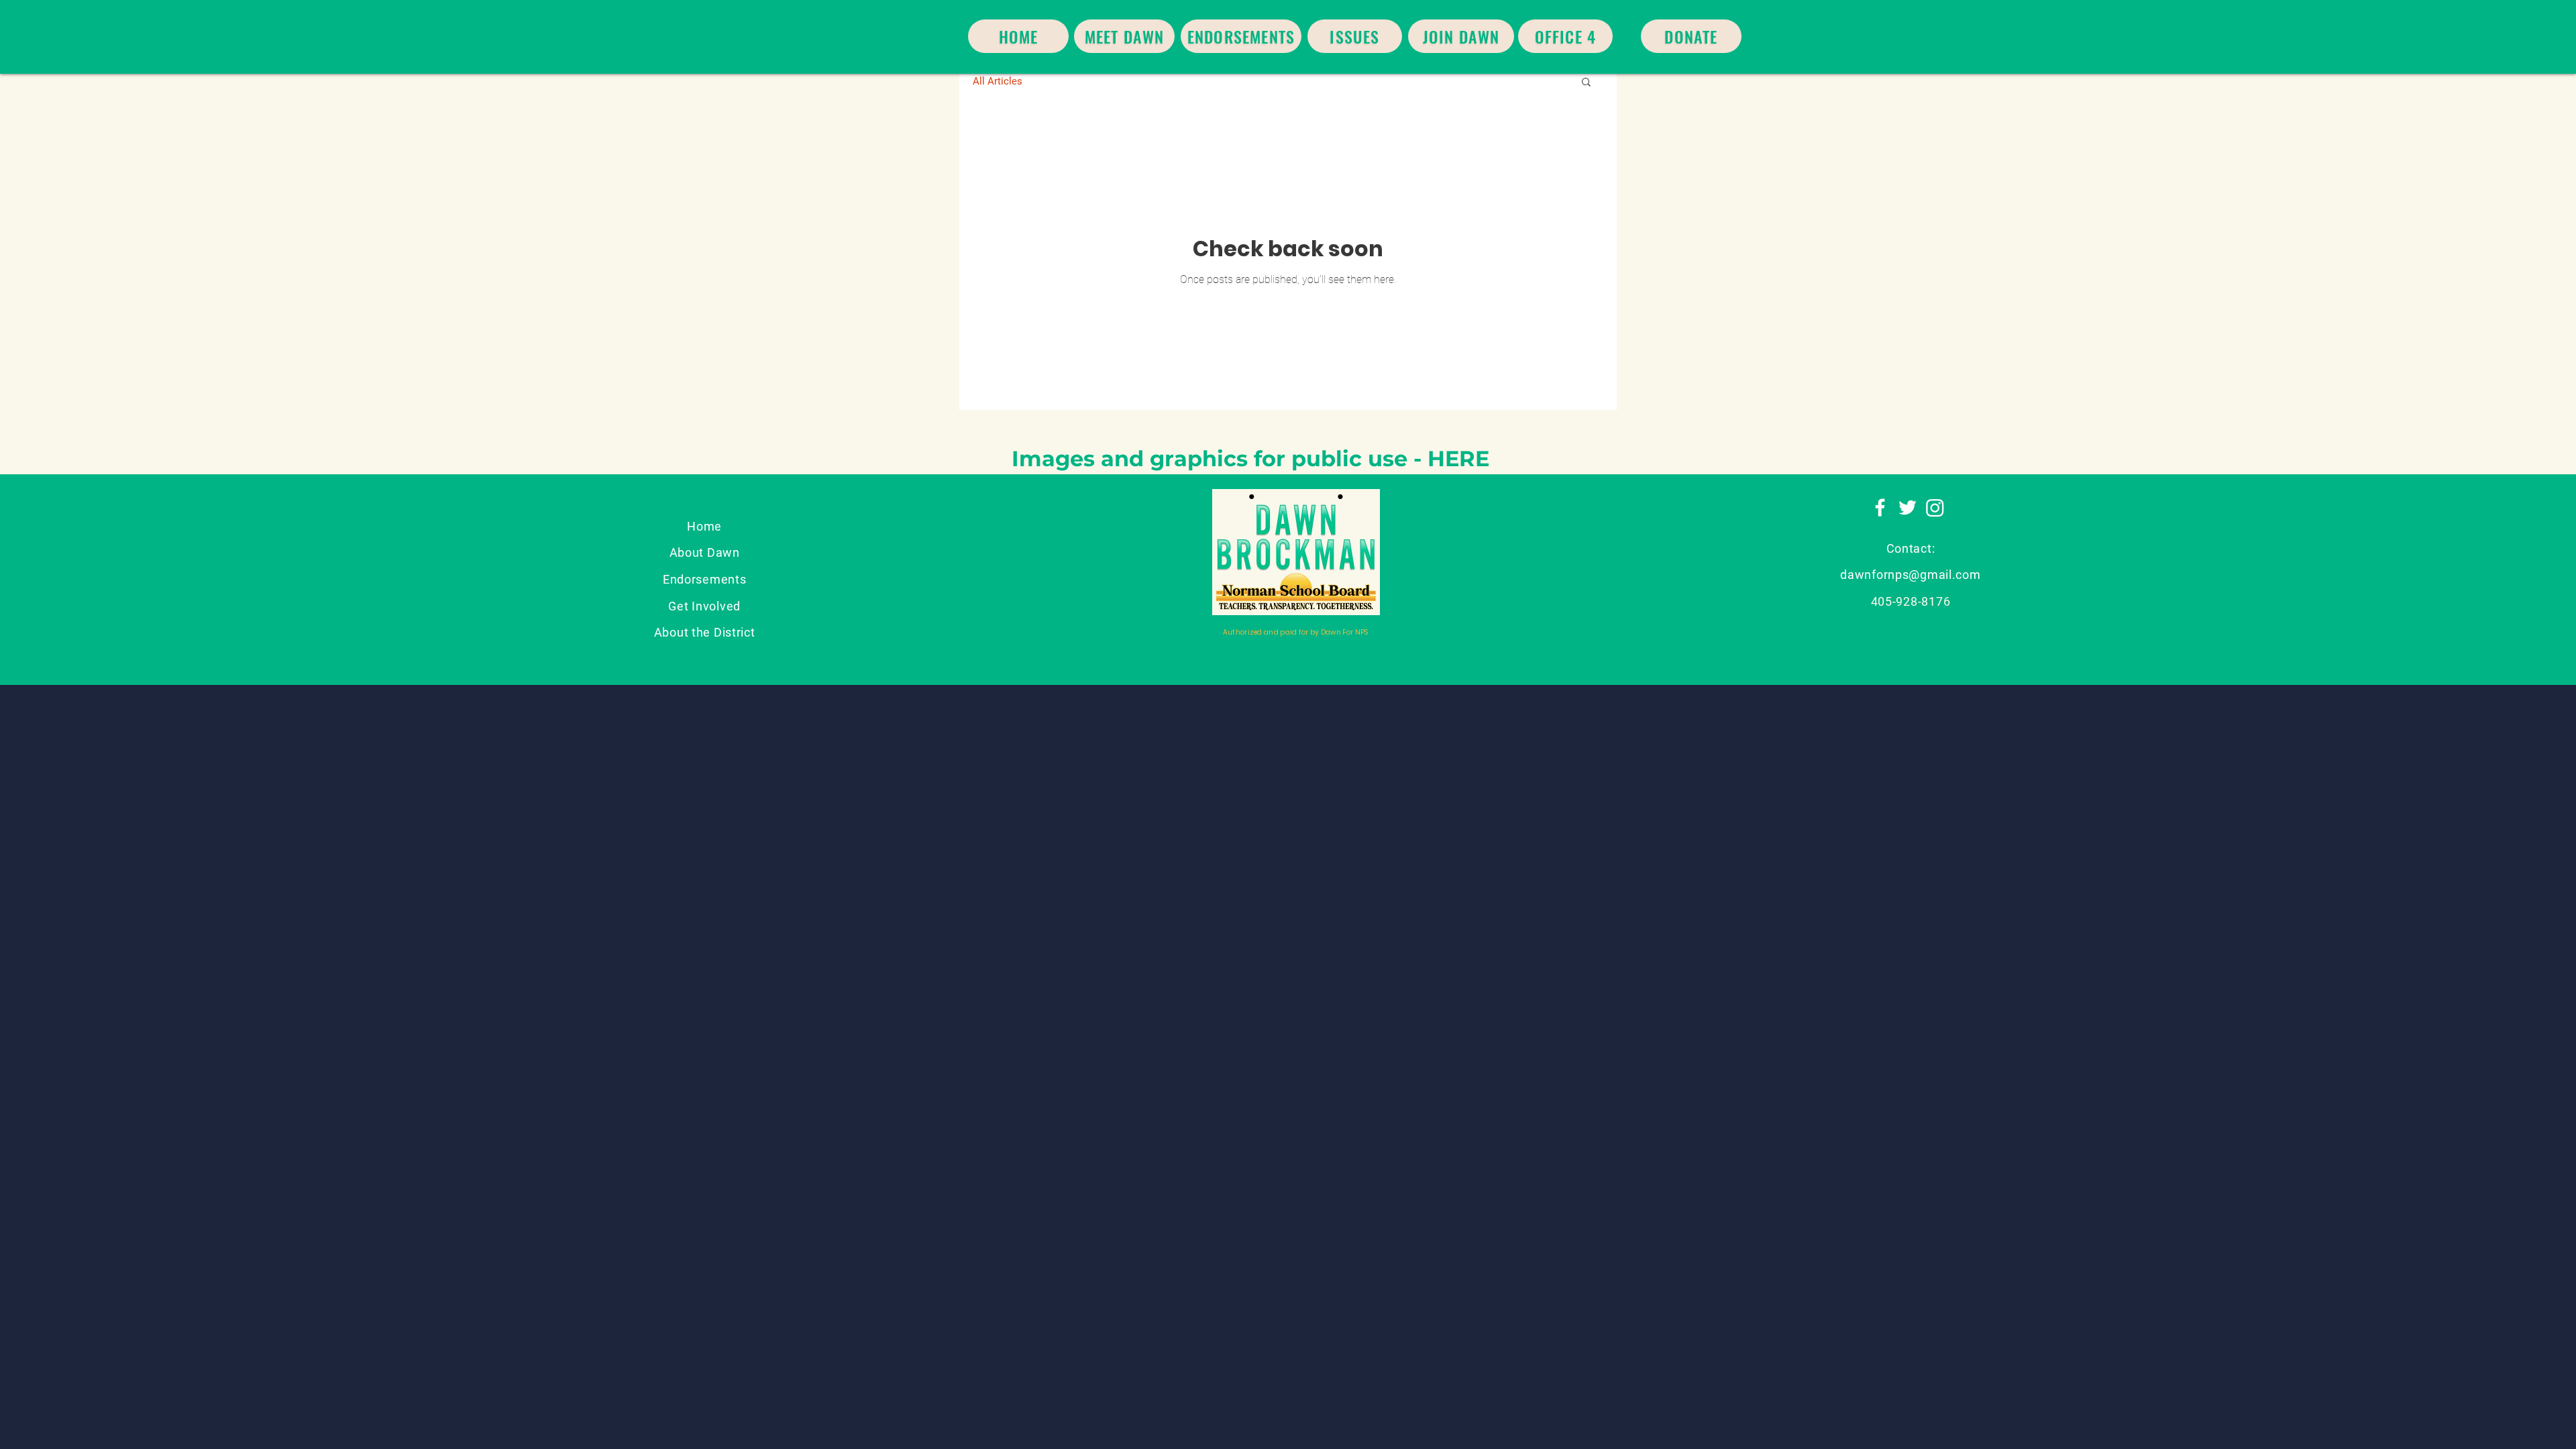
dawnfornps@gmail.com (1910, 575)
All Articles (998, 81)
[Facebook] (1880, 507)
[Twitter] (1908, 507)
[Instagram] (1935, 507)
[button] (1586, 83)
